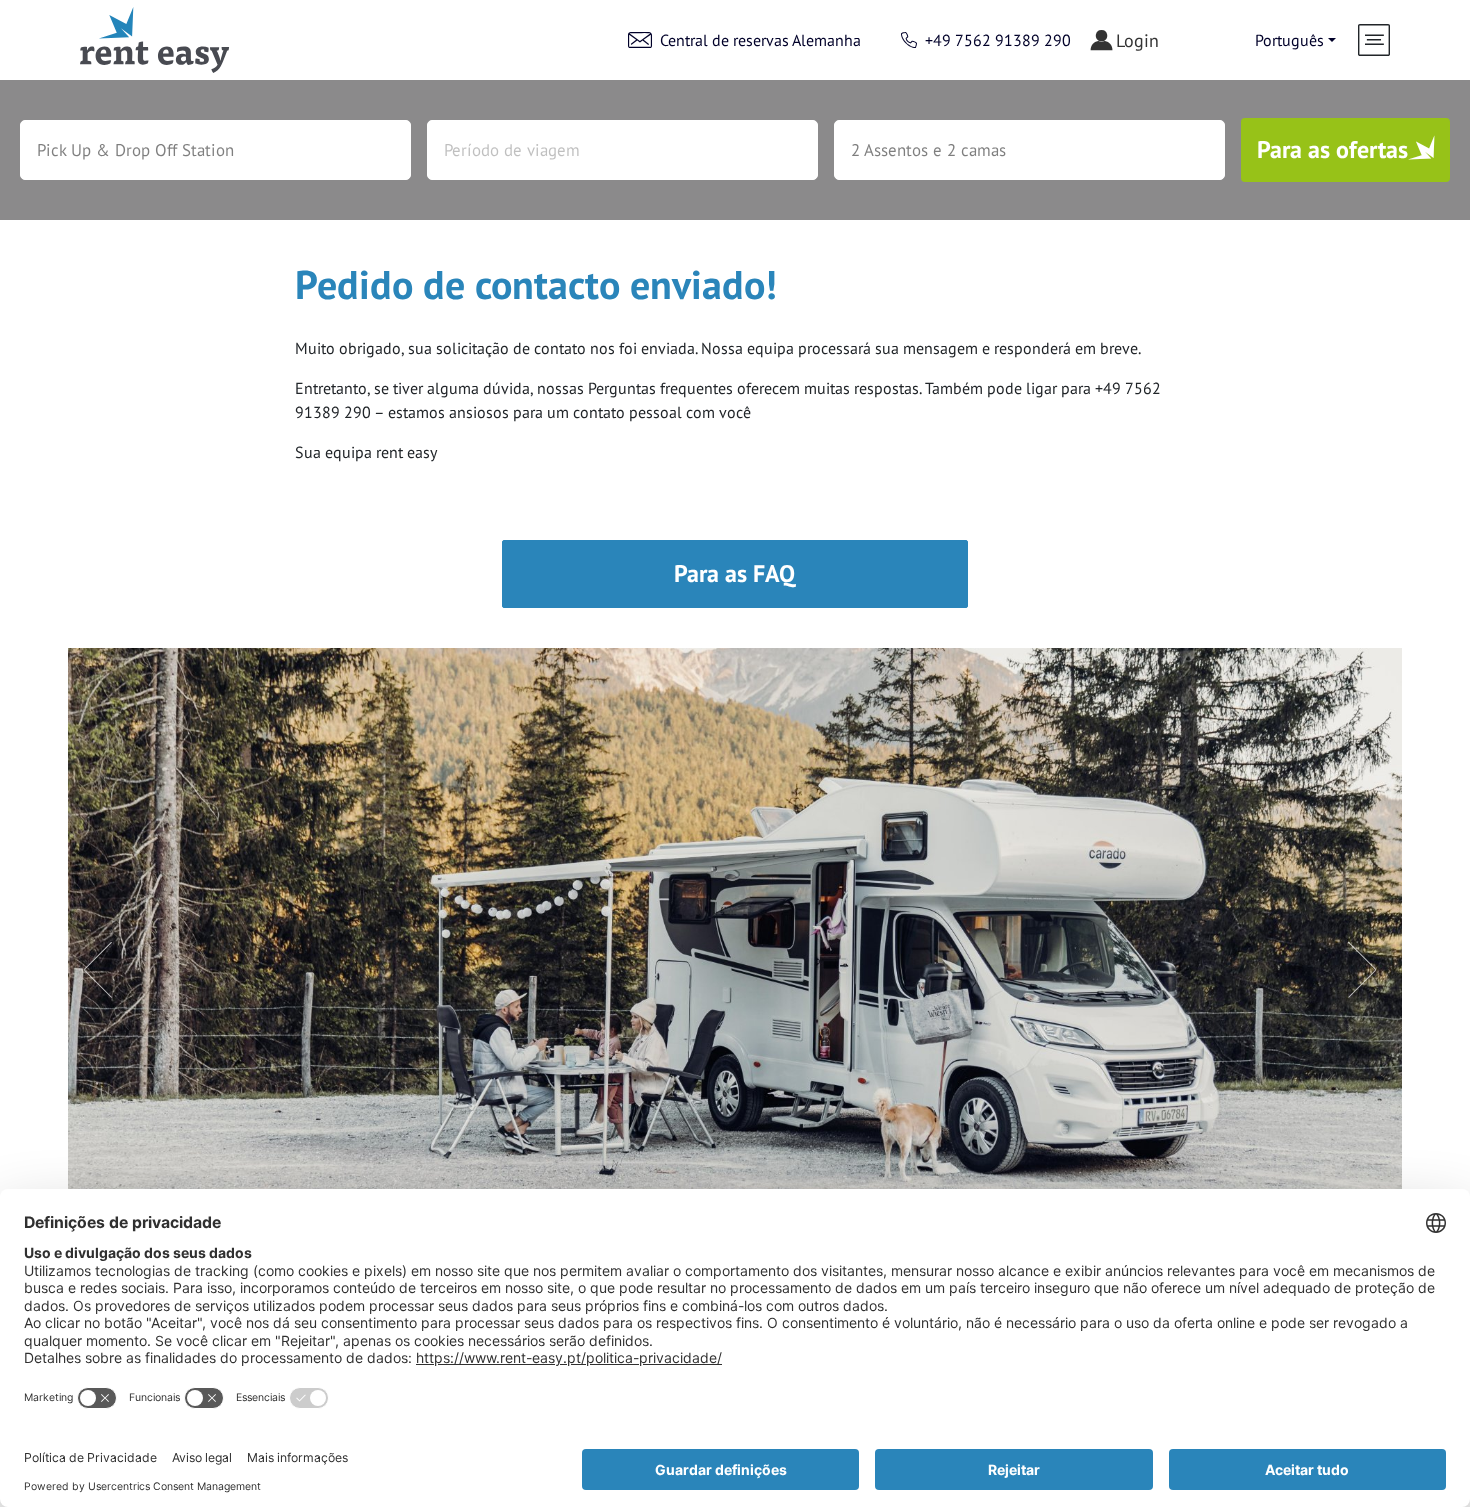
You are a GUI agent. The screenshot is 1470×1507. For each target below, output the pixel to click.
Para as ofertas (1332, 149)
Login (1137, 40)
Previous (88, 958)
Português (1289, 40)
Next (1352, 958)
